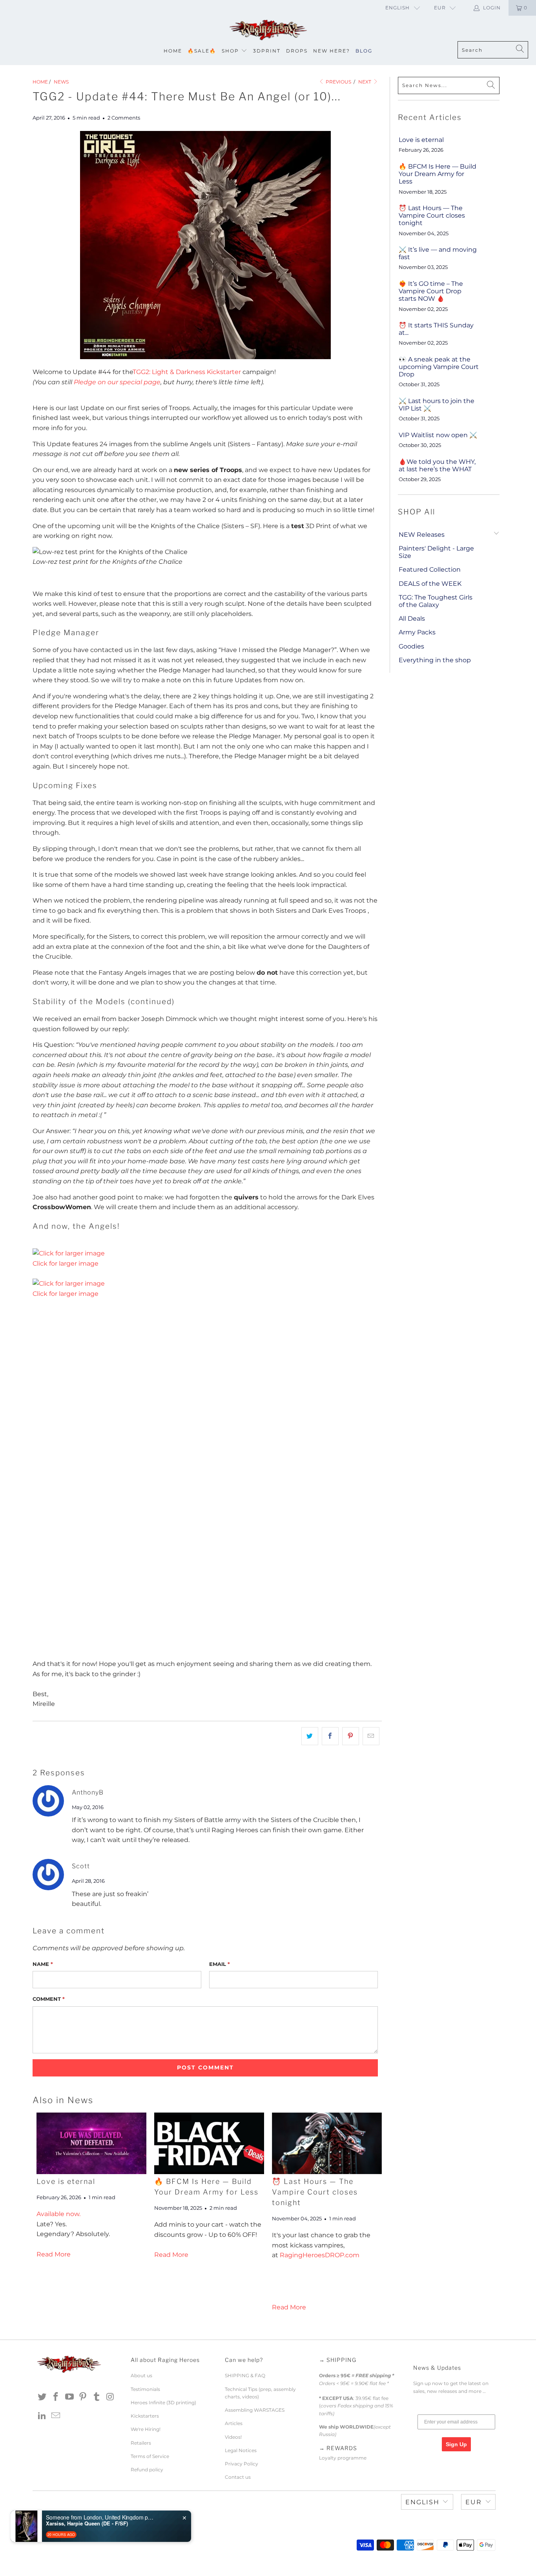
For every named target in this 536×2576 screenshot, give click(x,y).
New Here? (332, 51)
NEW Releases (422, 535)
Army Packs (417, 632)
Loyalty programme (343, 2458)
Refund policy (147, 2470)
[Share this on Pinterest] (351, 1736)
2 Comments (124, 118)
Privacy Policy (242, 2464)
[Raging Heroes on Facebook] (56, 2397)
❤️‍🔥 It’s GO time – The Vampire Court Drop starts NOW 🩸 (431, 291)
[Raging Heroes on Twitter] (42, 2397)
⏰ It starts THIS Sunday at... (436, 329)
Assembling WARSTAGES (255, 2410)
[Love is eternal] (91, 2143)
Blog (364, 51)
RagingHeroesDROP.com (320, 2255)
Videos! (233, 2437)
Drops (297, 51)
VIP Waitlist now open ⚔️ (438, 435)
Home (173, 51)
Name (43, 1964)
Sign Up (456, 2444)
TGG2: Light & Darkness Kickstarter (187, 372)
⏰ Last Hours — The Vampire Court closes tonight (315, 2192)
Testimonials (145, 2389)
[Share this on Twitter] (310, 1736)
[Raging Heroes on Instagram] (110, 2397)
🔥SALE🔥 (202, 51)
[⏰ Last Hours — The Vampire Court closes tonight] (327, 2143)
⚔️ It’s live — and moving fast (438, 253)
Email (220, 1964)
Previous (338, 82)
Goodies (411, 646)
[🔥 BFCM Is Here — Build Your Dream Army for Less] (209, 2143)
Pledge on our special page (117, 382)
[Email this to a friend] (371, 1736)
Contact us (238, 2477)
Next (365, 82)
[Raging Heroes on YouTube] (69, 2397)
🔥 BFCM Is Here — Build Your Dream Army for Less (438, 174)
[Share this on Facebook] (330, 1736)
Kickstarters (145, 2416)
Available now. (58, 2214)
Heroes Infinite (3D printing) (163, 2403)
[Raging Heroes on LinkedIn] (42, 2416)
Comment (49, 1999)
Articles (234, 2423)
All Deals (412, 619)
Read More (54, 2254)
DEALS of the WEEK (430, 584)
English (397, 8)
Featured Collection (430, 570)
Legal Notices (241, 2450)
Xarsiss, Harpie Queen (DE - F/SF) (87, 2523)
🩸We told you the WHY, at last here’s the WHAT (437, 465)
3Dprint (267, 51)
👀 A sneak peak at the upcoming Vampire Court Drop (439, 367)
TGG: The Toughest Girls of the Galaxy (436, 601)
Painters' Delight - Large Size (436, 552)
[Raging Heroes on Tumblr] (97, 2397)
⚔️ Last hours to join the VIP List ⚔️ (437, 405)
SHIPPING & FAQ (245, 2375)
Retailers (141, 2443)
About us (141, 2375)
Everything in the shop (435, 660)
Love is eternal (66, 2181)
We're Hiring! (146, 2429)
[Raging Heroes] (268, 30)
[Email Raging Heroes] (56, 2416)
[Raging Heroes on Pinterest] (83, 2397)
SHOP (230, 51)
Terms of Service (150, 2456)
